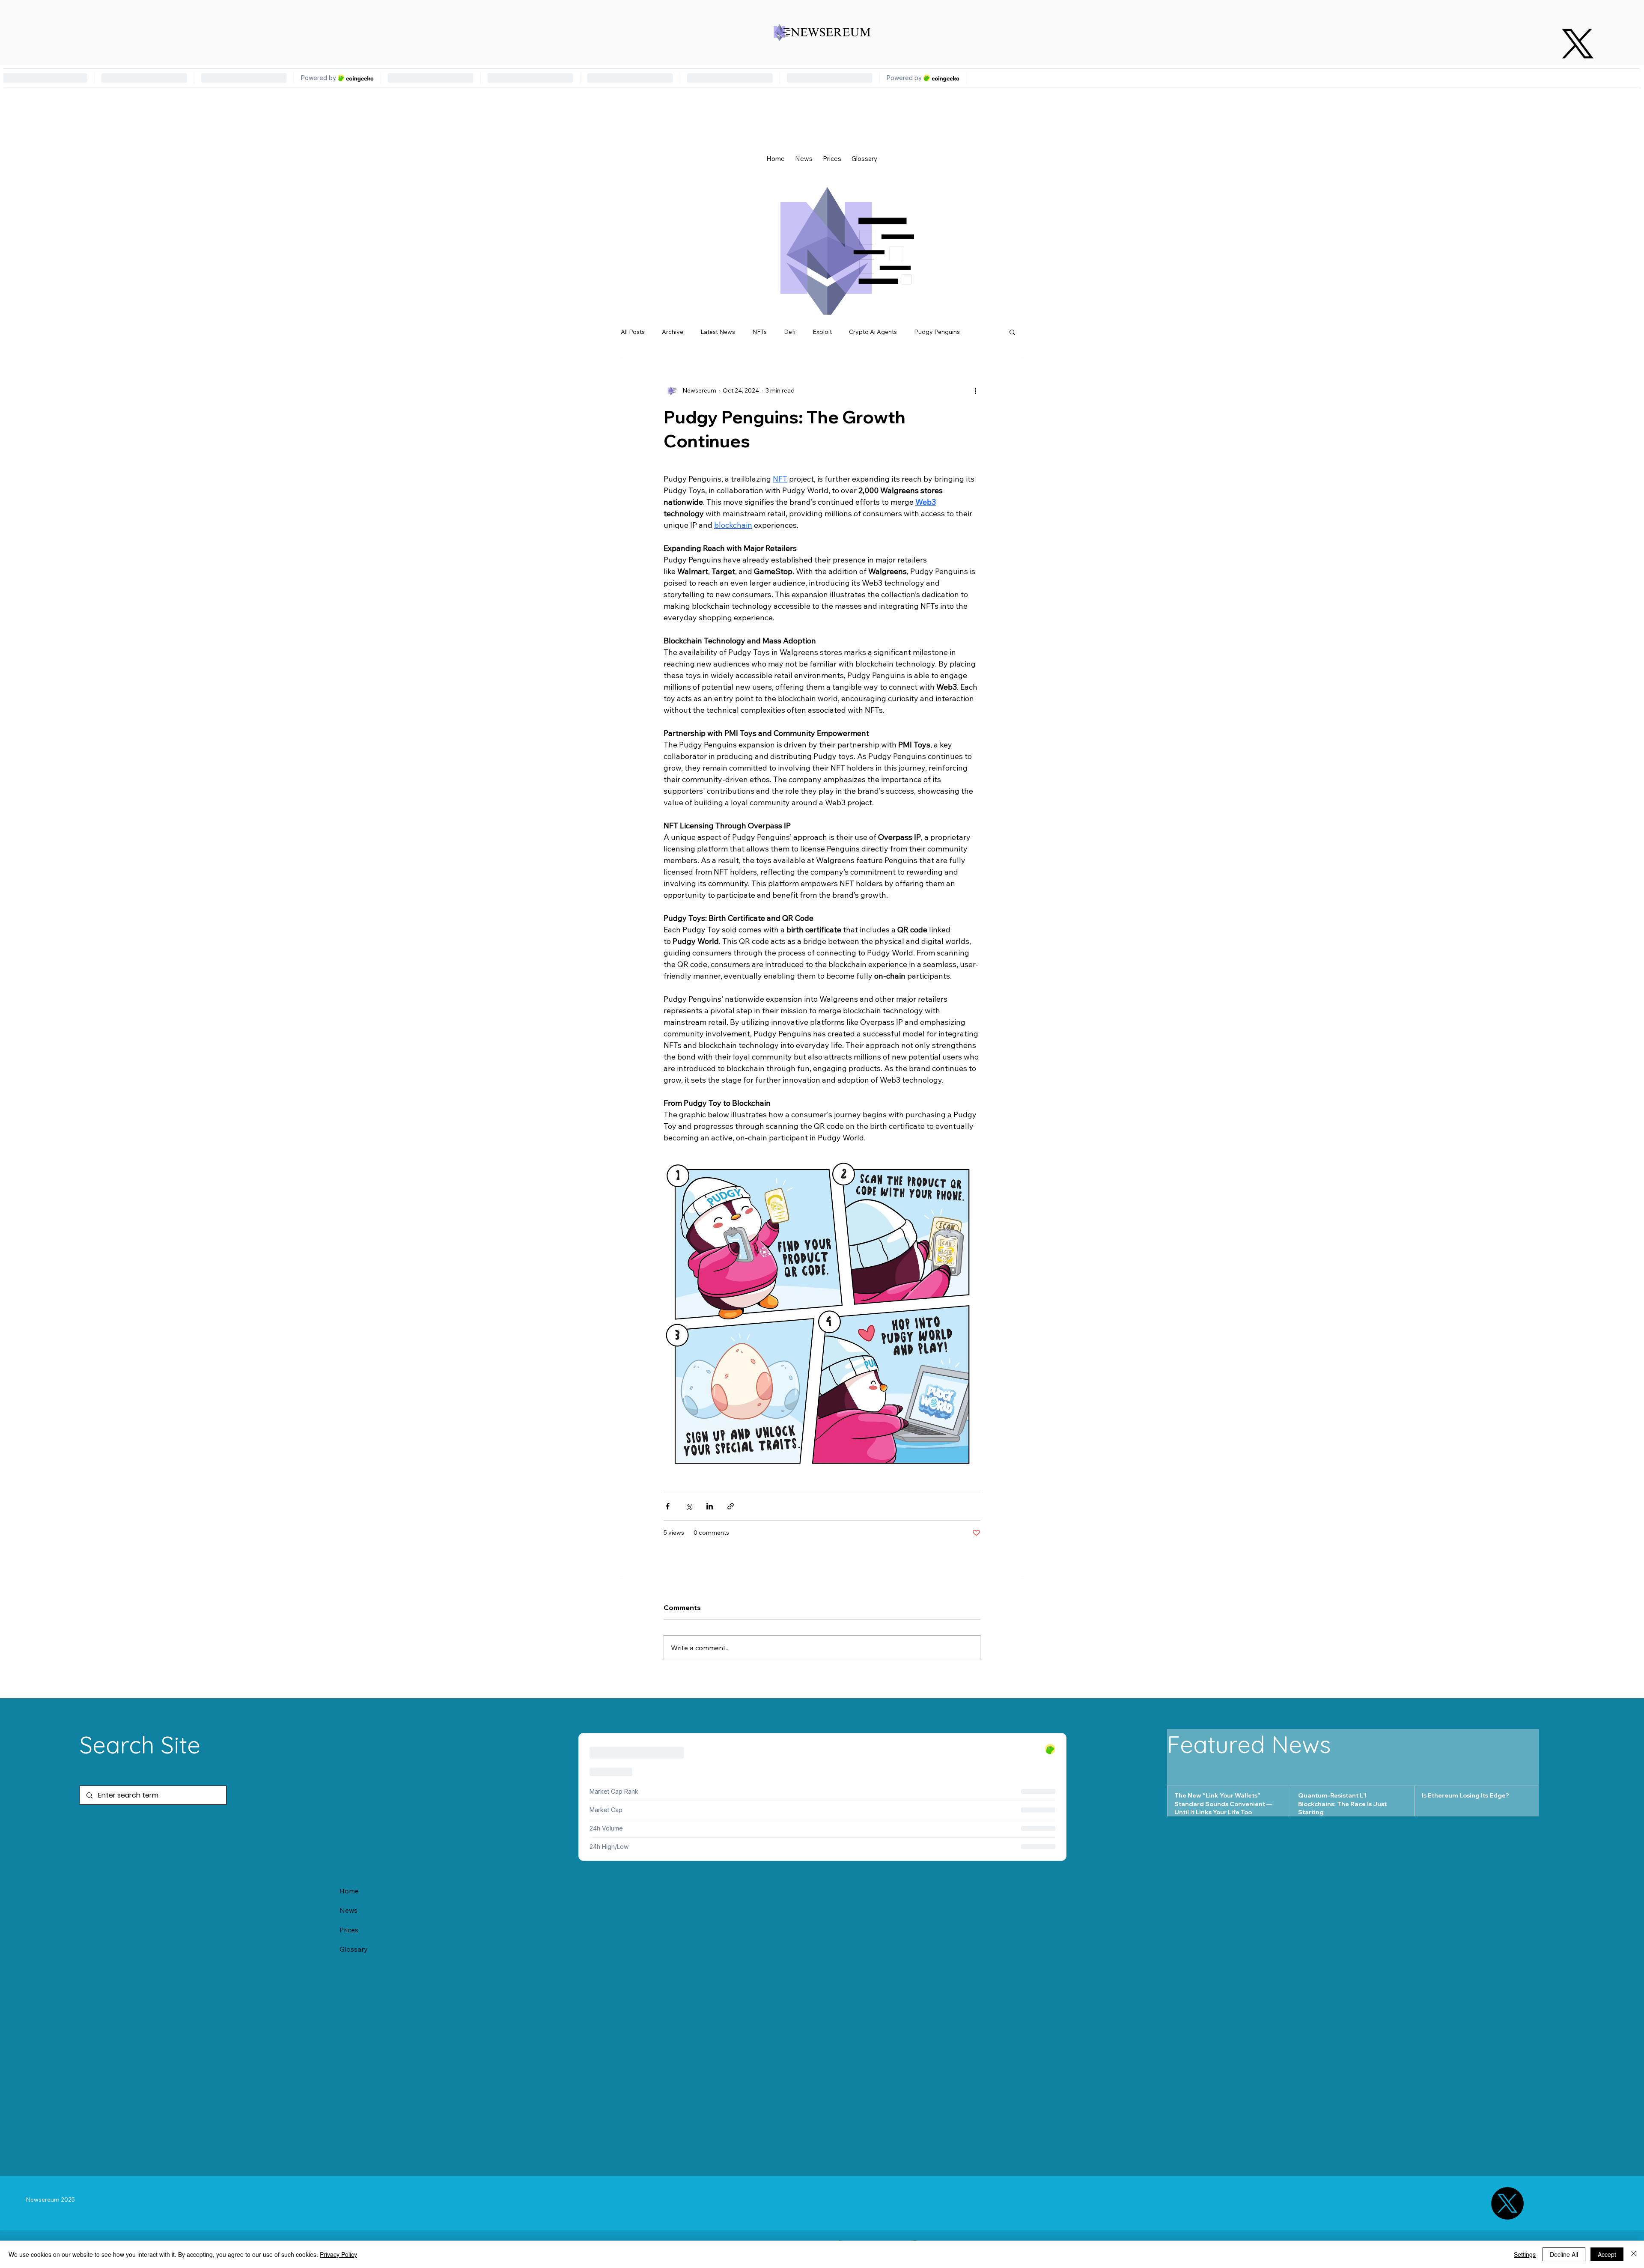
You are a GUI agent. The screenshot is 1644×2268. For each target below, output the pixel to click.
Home (349, 1891)
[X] (1578, 44)
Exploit (822, 332)
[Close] (1634, 2254)
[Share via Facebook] (668, 1506)
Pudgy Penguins (937, 332)
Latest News (718, 332)
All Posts (633, 332)
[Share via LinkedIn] (710, 1506)
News (348, 1910)
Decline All (1564, 2254)
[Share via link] (731, 1506)
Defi (790, 332)
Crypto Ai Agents (873, 332)
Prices (349, 1930)
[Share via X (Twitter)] (689, 1506)
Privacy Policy (338, 2254)
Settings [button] (1525, 2254)
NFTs (759, 332)
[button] (1012, 332)
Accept (1607, 2254)
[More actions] (975, 390)
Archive (673, 332)
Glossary (354, 1949)
